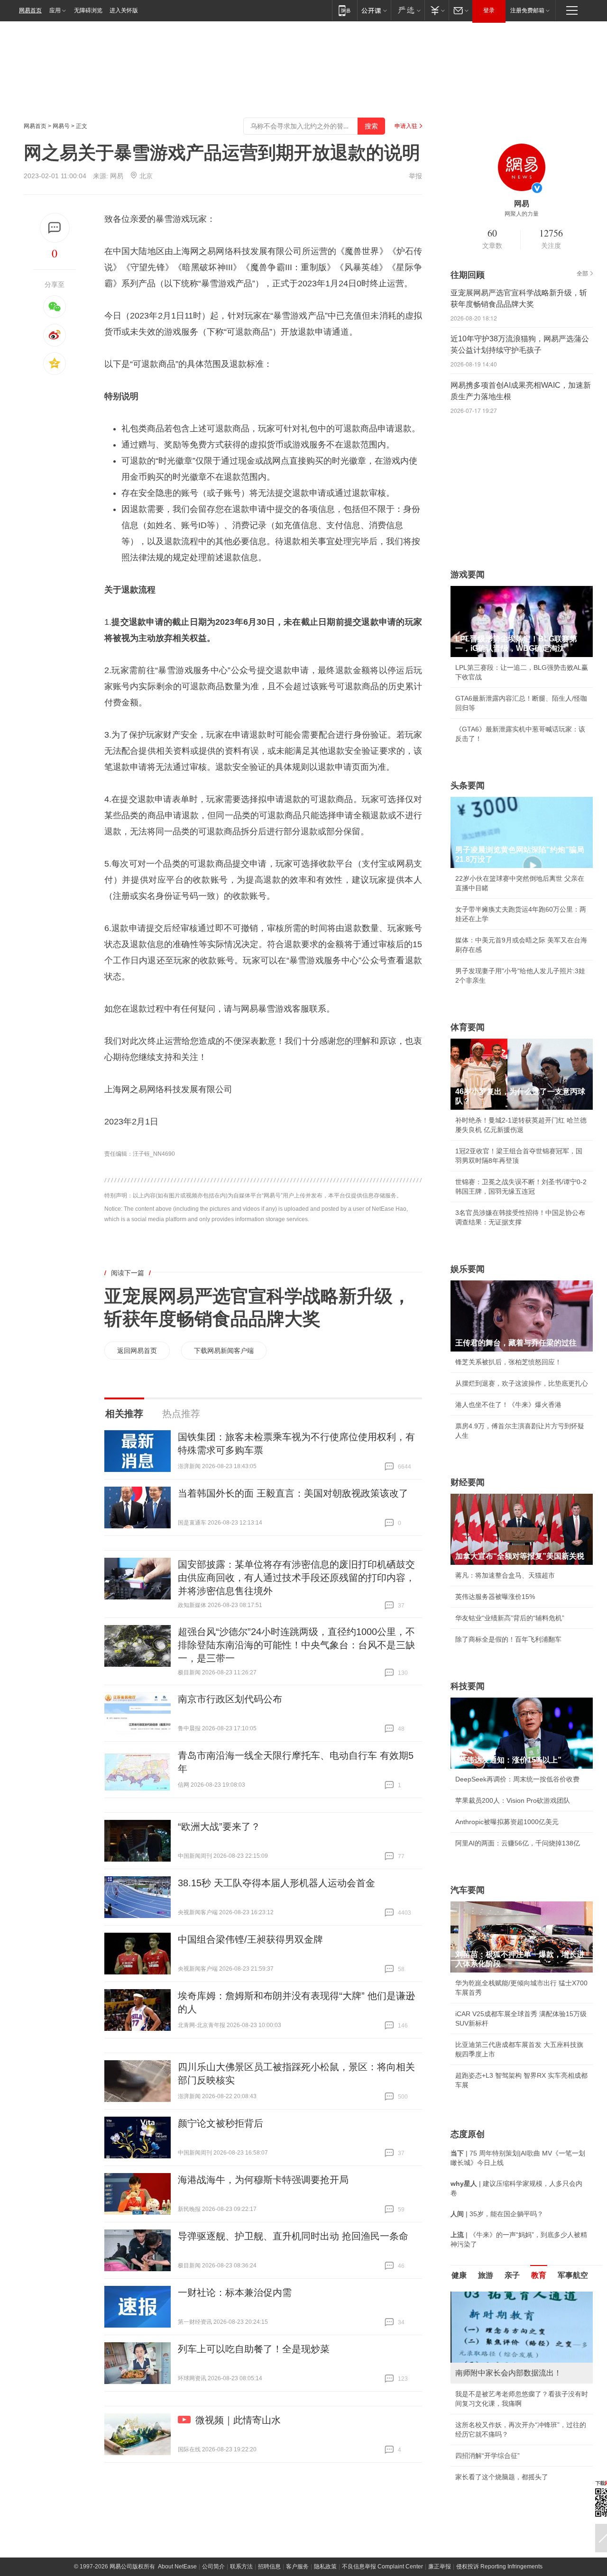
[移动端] (345, 10)
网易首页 (30, 10)
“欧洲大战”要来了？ (219, 1827)
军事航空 (573, 2275)
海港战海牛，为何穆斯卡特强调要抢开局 (263, 2180)
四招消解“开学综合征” (487, 2456)
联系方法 (241, 2567)
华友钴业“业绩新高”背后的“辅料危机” (510, 1618)
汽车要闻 (468, 1890)
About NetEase (177, 2567)
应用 (55, 10)
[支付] (437, 10)
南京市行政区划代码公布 (230, 1699)
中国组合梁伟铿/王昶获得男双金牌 (250, 1939)
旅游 (486, 2275)
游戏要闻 (468, 575)
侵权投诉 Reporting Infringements (499, 2567)
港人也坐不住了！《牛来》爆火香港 (508, 1405)
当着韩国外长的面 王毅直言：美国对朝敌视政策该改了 (293, 1493)
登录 (489, 10)
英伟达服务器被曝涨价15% (495, 1597)
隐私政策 (325, 2567)
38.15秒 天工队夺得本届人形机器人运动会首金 (276, 1883)
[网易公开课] (374, 10)
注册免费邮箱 (527, 10)
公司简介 (213, 2567)
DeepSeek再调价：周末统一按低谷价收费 (517, 1779)
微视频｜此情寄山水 (238, 2420)
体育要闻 (468, 1027)
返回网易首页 (137, 1351)
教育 (539, 2275)
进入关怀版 (124, 10)
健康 (459, 2275)
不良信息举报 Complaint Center (382, 2567)
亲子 (512, 2275)
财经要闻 (468, 1482)
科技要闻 (468, 1686)
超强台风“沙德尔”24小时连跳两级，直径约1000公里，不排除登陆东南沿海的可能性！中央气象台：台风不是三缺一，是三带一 (296, 1645)
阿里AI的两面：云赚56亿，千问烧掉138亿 (518, 1843)
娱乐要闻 (468, 1269)
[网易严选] (408, 10)
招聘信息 (269, 2567)
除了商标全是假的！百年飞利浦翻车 (508, 1639)
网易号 (61, 126)
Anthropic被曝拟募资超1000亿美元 (507, 1822)
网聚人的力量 (522, 214)
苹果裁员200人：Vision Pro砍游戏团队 (513, 1800)
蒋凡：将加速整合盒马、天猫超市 (505, 1575)
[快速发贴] (55, 228)
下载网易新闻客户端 (224, 1351)
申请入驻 (406, 126)
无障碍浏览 (88, 10)
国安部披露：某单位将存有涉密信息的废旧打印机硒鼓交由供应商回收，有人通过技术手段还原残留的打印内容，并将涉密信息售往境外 (296, 1578)
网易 (117, 176)
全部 (582, 274)
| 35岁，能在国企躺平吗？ (497, 2214)
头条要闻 (468, 786)
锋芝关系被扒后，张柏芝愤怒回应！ (508, 1362)
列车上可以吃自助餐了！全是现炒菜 (254, 2349)
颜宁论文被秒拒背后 (221, 2123)
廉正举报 (440, 2567)
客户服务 (297, 2567)
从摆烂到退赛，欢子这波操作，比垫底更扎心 (522, 1383)
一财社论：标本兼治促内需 (235, 2293)
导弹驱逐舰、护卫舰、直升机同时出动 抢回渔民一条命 (293, 2236)
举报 (415, 176)
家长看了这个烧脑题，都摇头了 (502, 2477)
